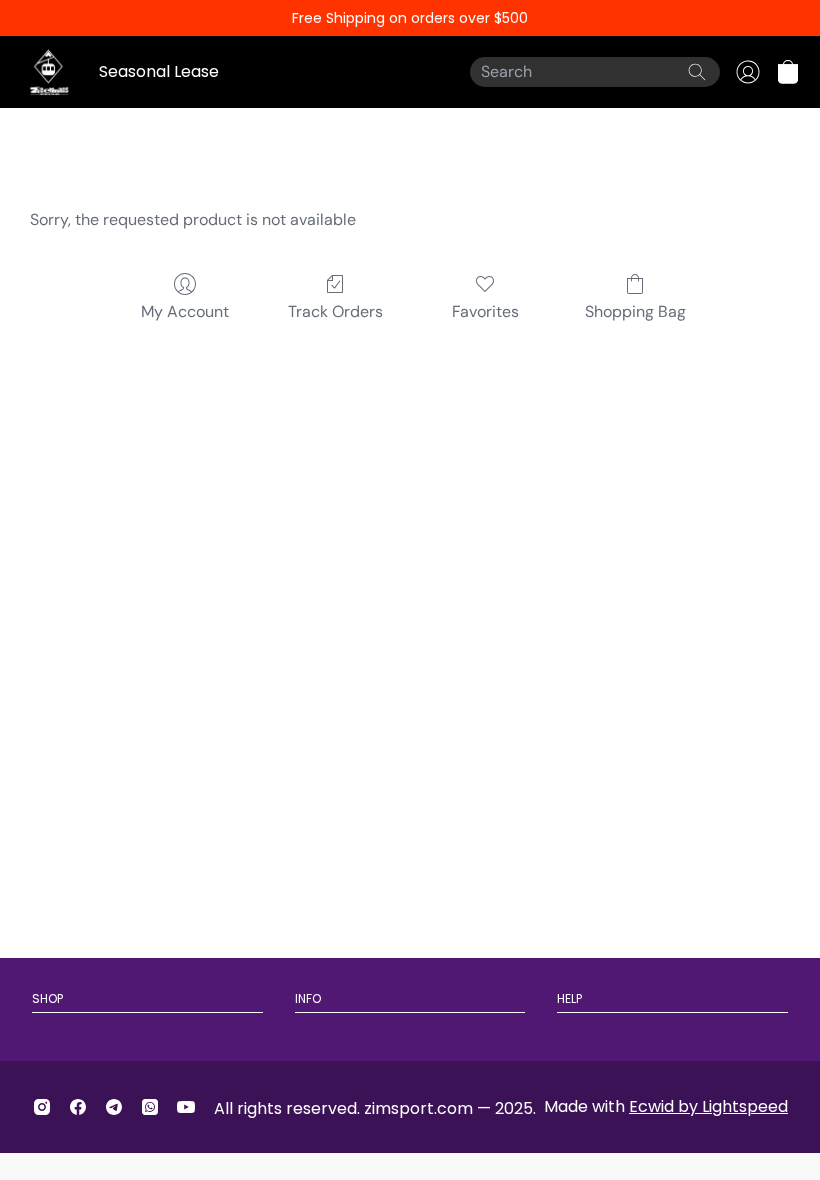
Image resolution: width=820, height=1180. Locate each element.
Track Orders (335, 311)
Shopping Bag (635, 311)
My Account (185, 311)
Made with (666, 1106)
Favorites (485, 311)
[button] (788, 72)
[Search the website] (697, 72)
